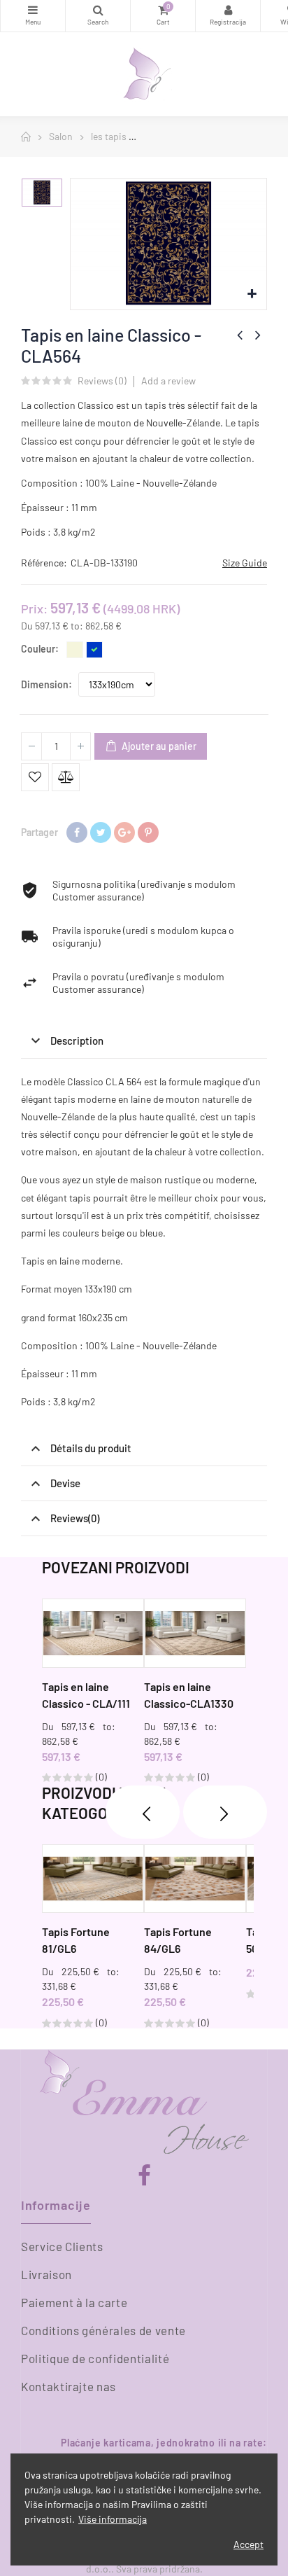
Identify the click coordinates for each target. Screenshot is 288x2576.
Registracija (228, 16)
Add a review (168, 381)
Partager (77, 833)
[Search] (98, 16)
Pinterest (148, 833)
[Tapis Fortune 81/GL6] (93, 1879)
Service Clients (62, 2246)
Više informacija (113, 2519)
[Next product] (258, 335)
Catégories (33, 16)
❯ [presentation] (225, 1812)
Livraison (46, 2274)
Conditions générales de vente (103, 2330)
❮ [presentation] (143, 1812)
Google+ (124, 833)
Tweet (101, 833)
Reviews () (102, 381)
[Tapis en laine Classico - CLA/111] (93, 1633)
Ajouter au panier (158, 746)
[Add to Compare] (66, 777)
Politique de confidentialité (95, 2358)
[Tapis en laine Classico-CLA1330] (195, 1633)
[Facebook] (144, 2176)
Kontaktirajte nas (69, 2386)
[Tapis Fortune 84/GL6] (195, 1879)
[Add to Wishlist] (35, 777)
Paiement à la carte (74, 2302)
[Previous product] (240, 335)
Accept (249, 2544)
